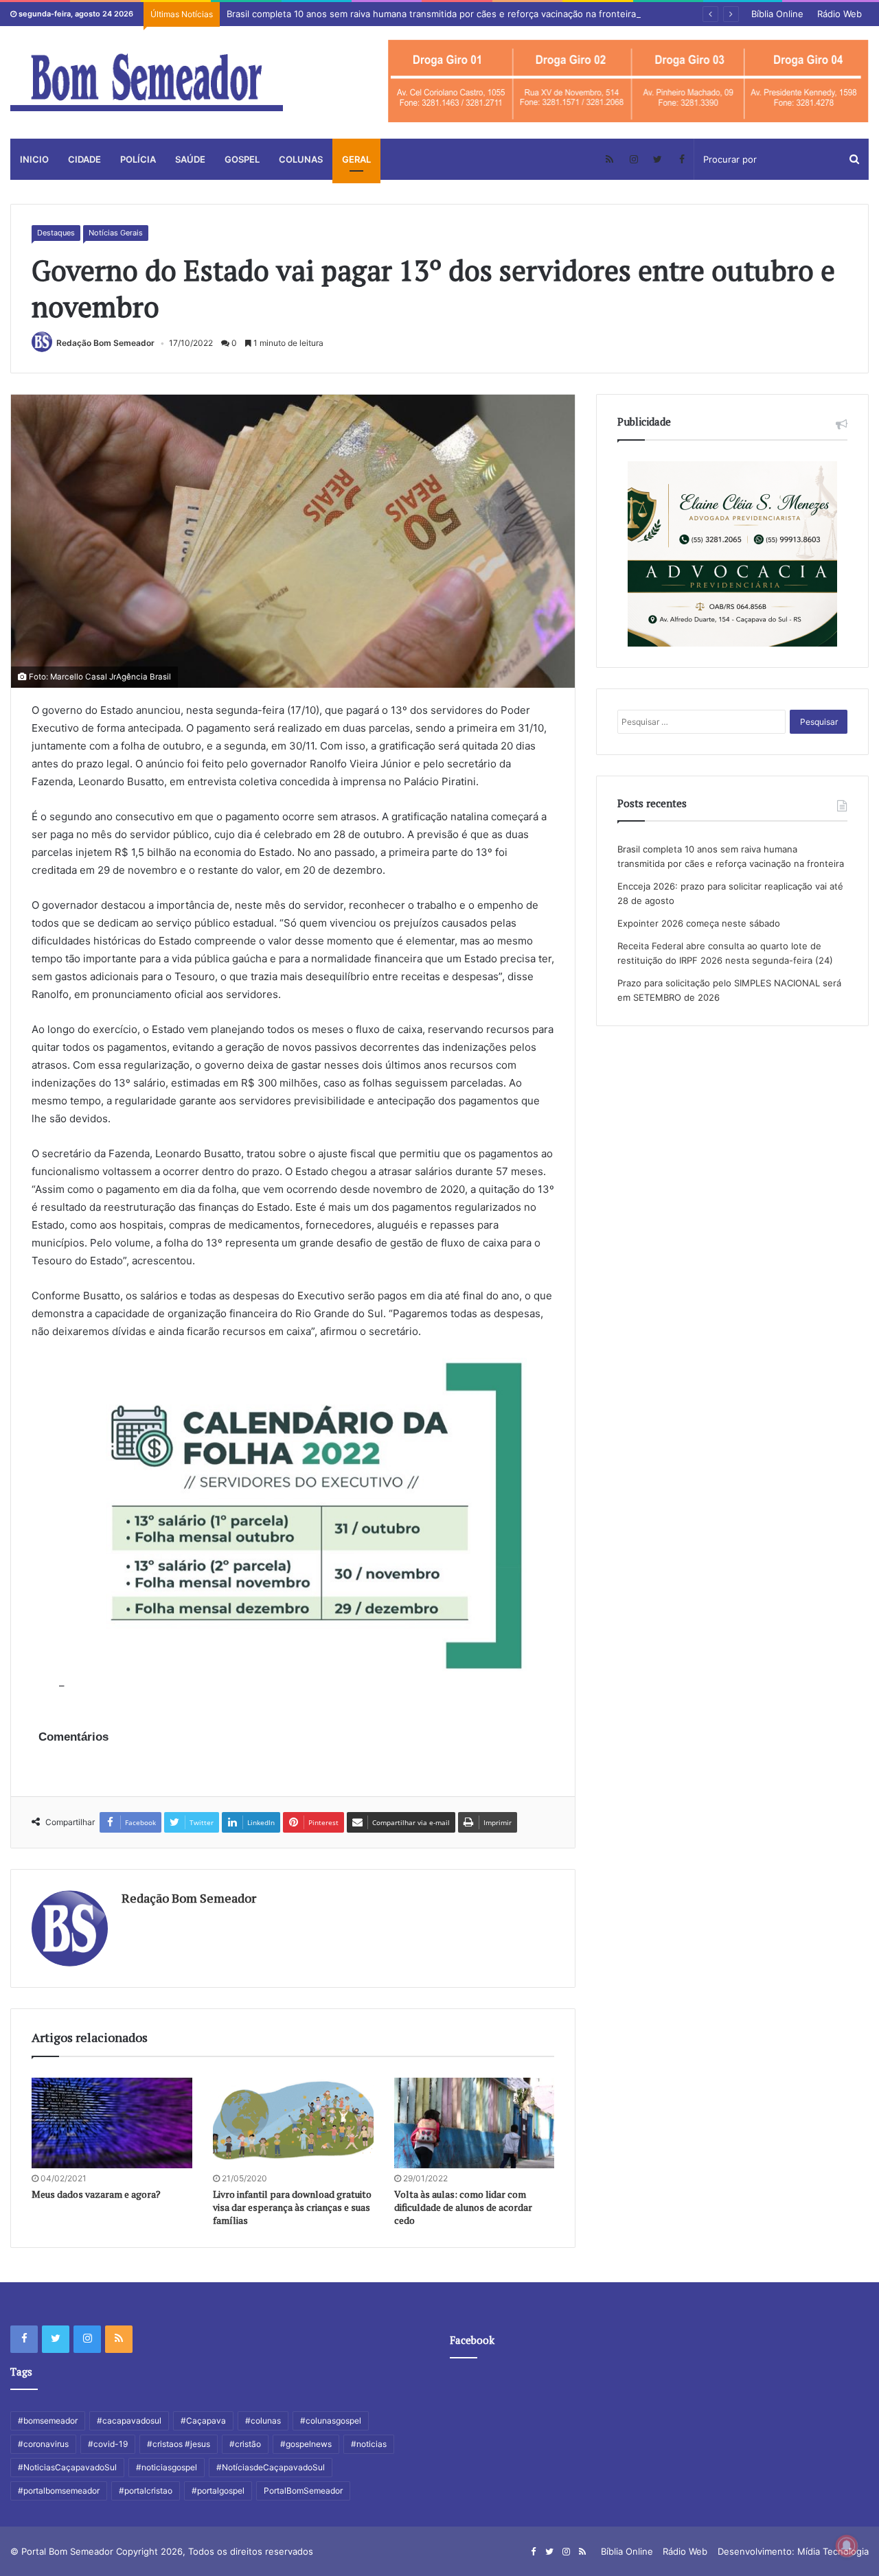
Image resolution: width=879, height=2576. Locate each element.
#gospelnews (306, 2444)
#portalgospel (218, 2491)
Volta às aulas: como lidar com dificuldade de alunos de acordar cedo (463, 2207)
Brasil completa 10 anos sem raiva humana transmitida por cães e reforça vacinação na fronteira (431, 14)
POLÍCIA (138, 159)
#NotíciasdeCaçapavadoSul (271, 2467)
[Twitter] (658, 159)
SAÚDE (190, 159)
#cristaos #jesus (179, 2444)
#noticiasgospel (167, 2467)
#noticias (369, 2444)
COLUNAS (301, 159)
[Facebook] (682, 159)
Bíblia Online (777, 14)
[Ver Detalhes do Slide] (628, 81)
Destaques (56, 233)
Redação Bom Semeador (105, 343)
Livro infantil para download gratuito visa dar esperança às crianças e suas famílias (292, 2207)
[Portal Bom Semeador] (147, 82)
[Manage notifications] (847, 2546)
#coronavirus (43, 2444)
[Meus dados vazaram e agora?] (112, 2123)
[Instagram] (633, 159)
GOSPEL (242, 159)
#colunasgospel (331, 2421)
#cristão (245, 2444)
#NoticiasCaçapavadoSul (67, 2467)
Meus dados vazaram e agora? (96, 2194)
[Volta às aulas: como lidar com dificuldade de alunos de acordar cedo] (475, 2123)
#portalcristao (146, 2491)
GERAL (356, 159)
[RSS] (609, 159)
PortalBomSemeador (303, 2491)
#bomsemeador (48, 2421)
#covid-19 (108, 2444)
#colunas (263, 2421)
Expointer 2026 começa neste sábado (699, 923)
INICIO (34, 159)
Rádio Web (840, 14)
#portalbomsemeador (59, 2491)
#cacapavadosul (129, 2421)
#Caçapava (203, 2421)
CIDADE (84, 159)
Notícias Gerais (116, 233)
